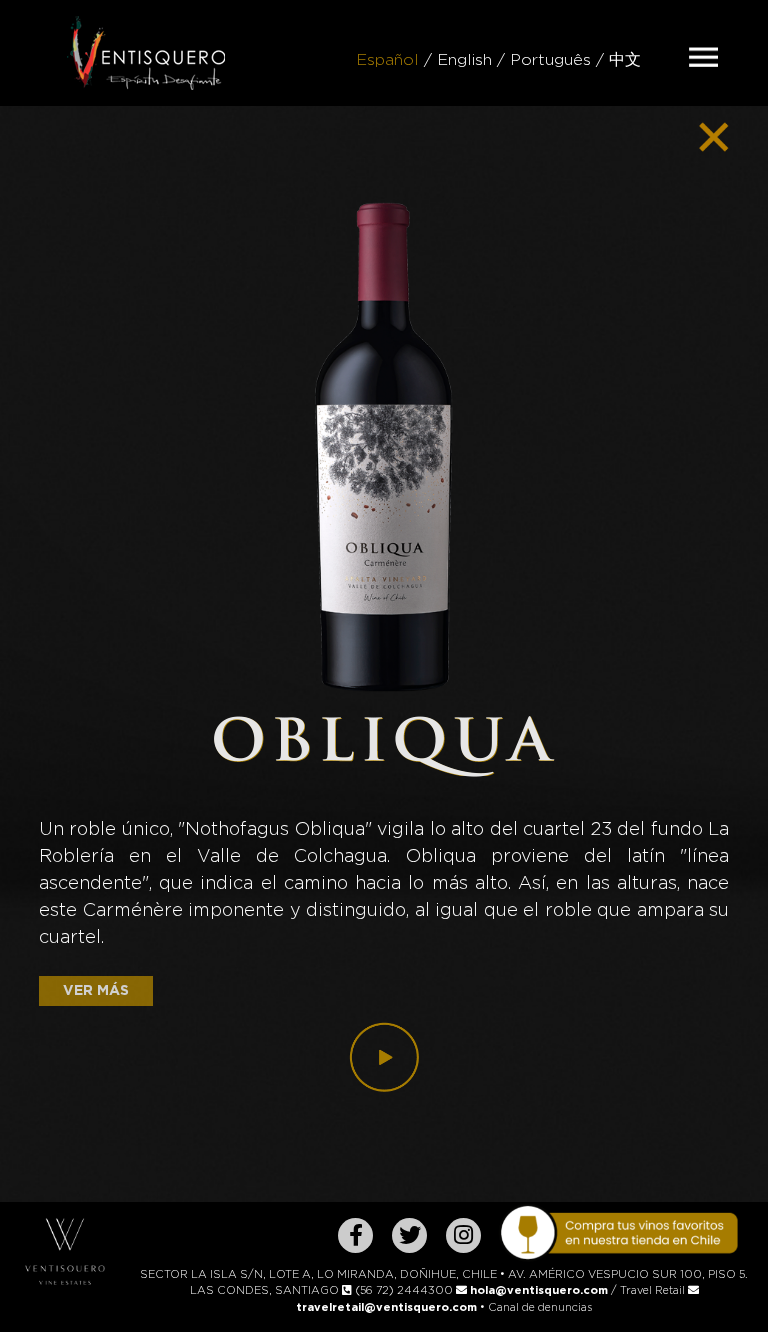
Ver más (96, 991)
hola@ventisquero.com (539, 1290)
